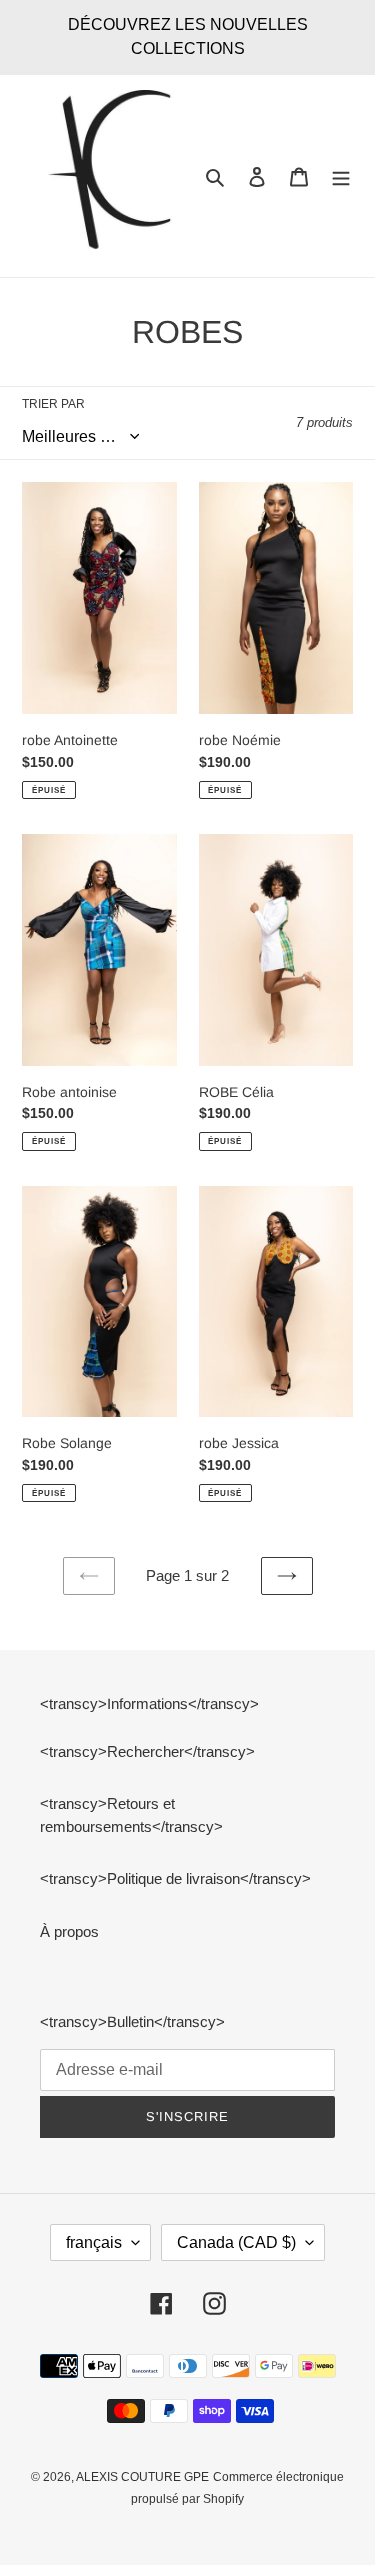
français (94, 2242)
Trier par (53, 404)
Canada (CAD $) (236, 2242)
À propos (69, 1931)
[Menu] (341, 176)
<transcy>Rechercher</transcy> (147, 1751)
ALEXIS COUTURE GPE (142, 2477)
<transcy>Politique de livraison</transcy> (175, 1878)
